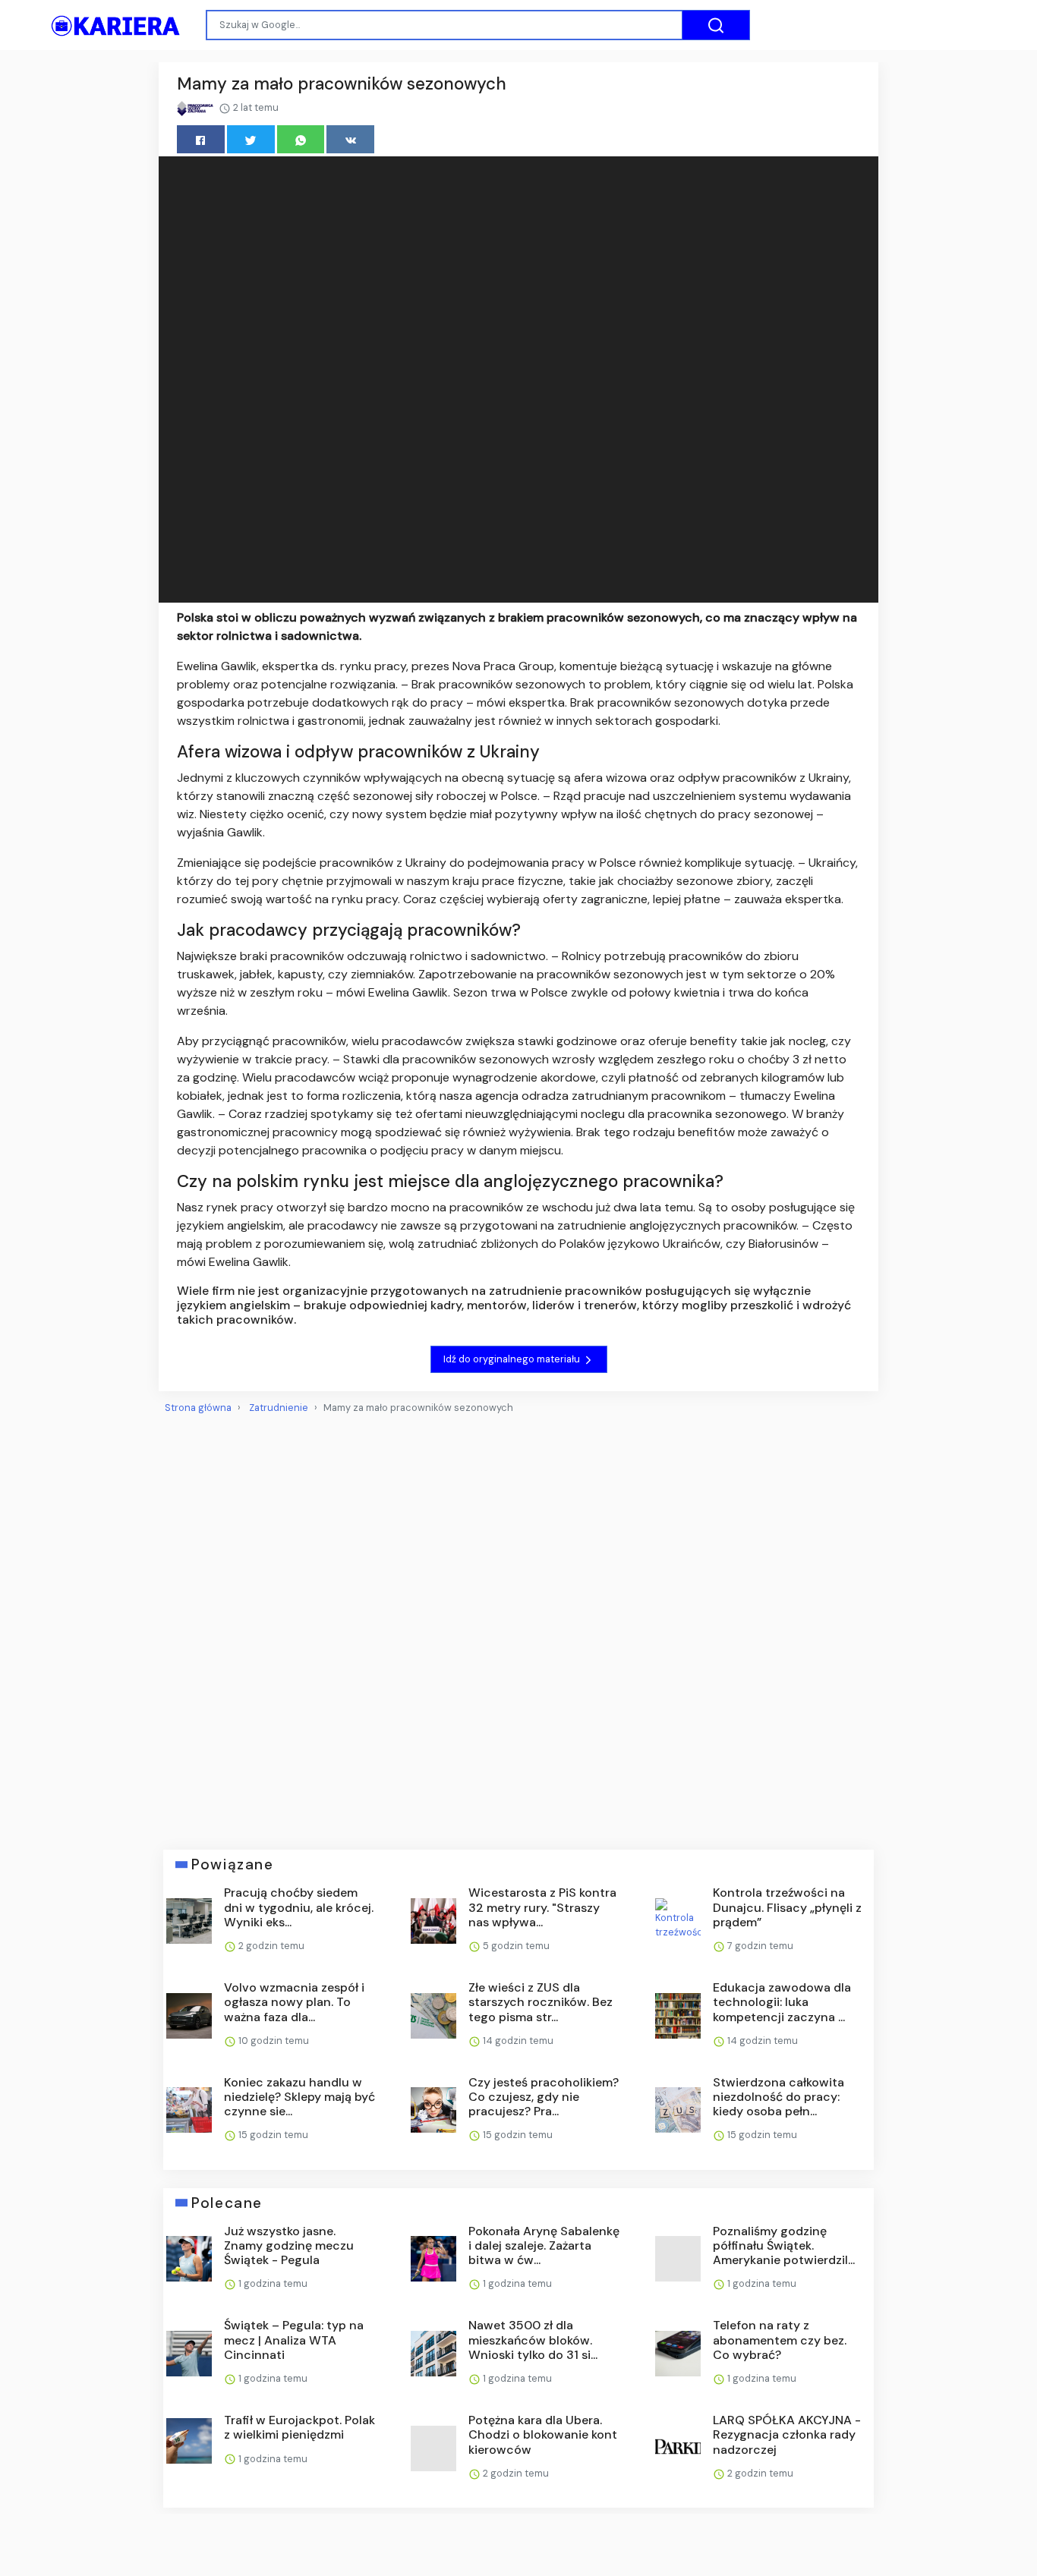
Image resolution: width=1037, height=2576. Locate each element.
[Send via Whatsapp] (301, 139)
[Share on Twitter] (251, 139)
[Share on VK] (350, 139)
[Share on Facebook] (201, 139)
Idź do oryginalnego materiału (513, 1359)
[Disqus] (518, 1626)
